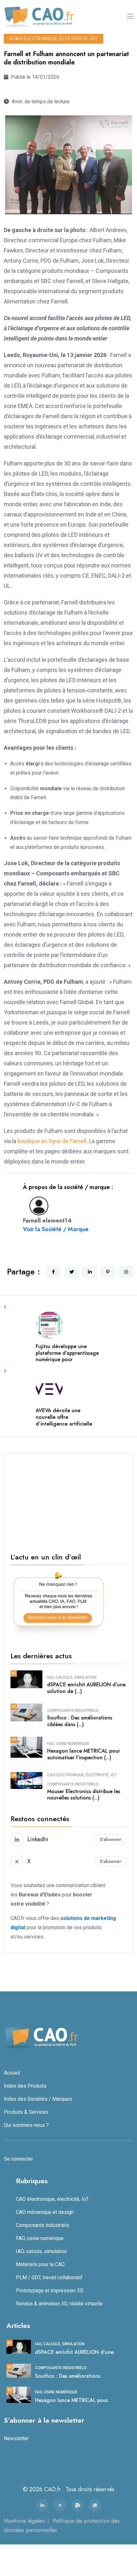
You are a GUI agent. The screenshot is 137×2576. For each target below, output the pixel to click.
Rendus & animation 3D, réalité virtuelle (59, 2304)
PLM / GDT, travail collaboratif (49, 2277)
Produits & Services (26, 2112)
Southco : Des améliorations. (68, 2376)
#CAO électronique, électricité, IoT (54, 39)
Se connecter (18, 2159)
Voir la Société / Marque (56, 1229)
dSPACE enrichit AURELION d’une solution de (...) (86, 1688)
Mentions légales (24, 2521)
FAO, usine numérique (68, 1744)
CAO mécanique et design (45, 2212)
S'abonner (111, 1839)
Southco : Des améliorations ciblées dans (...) (80, 1721)
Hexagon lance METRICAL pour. (72, 2400)
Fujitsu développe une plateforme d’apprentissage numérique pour (67, 1353)
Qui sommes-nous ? (26, 2125)
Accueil (12, 2073)
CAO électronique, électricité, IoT (82, 1775)
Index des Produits (25, 2086)
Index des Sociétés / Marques (38, 2099)
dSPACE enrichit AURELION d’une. (75, 2352)
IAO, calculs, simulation (72, 1677)
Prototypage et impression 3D (50, 2291)
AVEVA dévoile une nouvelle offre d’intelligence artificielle (64, 1417)
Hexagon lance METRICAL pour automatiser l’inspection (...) (84, 1754)
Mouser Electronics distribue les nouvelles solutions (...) (84, 1795)
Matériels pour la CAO (40, 2264)
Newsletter (16, 2438)
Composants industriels (73, 1711)
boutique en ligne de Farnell (52, 1141)
